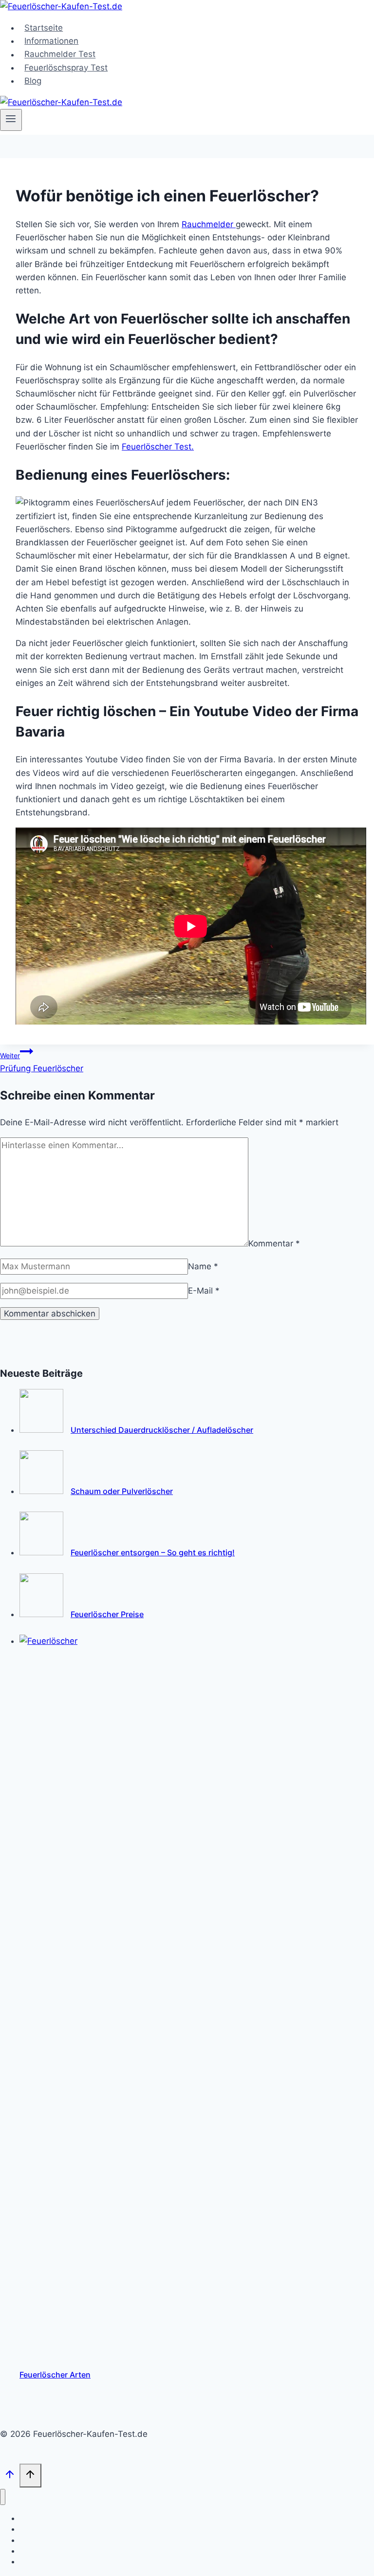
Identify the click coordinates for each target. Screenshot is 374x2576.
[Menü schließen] (3, 2497)
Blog (33, 81)
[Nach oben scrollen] (10, 2477)
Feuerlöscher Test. (158, 447)
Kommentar (274, 1243)
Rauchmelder (209, 224)
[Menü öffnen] (11, 120)
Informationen (51, 41)
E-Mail (204, 1291)
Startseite (44, 28)
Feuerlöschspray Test (66, 68)
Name (203, 1266)
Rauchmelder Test (60, 54)
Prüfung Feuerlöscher (42, 1062)
